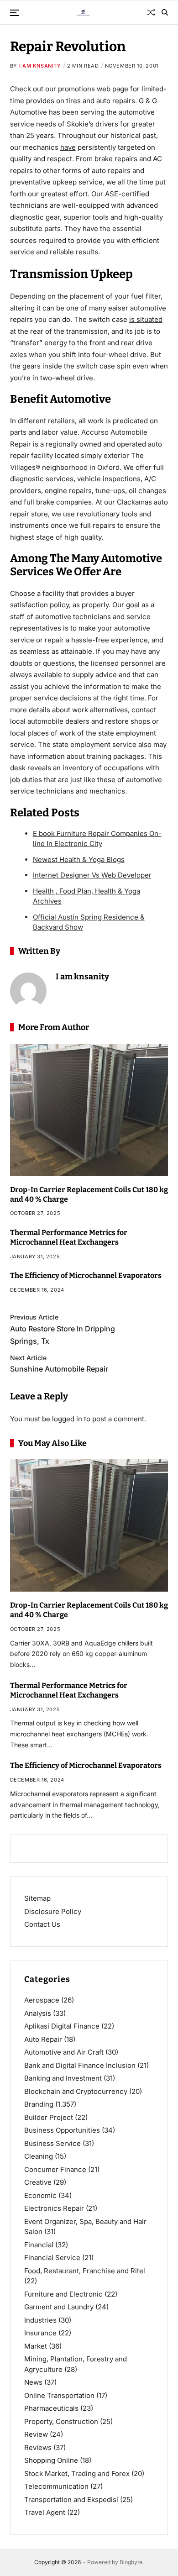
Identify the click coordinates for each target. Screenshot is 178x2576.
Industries (40, 2320)
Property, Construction (61, 2421)
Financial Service (52, 2258)
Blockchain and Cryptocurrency (76, 2091)
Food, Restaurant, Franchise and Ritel (85, 2271)
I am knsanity (40, 66)
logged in (67, 1419)
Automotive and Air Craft (64, 2052)
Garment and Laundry (59, 2307)
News (33, 2382)
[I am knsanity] (28, 991)
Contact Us (42, 1924)
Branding (39, 2104)
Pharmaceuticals (51, 2408)
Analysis (38, 2013)
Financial (39, 2245)
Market (36, 2346)
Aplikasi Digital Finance (62, 2026)
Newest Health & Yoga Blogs (79, 860)
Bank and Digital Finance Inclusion (80, 2065)
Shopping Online (51, 2460)
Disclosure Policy (53, 1911)
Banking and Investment (63, 2078)
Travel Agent (45, 2512)
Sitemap (37, 1898)
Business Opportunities (62, 2130)
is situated (146, 319)
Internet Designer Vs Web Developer (92, 875)
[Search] (165, 12)
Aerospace (42, 2000)
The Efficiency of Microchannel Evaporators (86, 1275)
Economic (40, 2195)
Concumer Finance (55, 2169)
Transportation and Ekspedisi (71, 2500)
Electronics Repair (54, 2208)
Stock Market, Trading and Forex (77, 2473)
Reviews (38, 2447)
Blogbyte (131, 2562)
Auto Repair (43, 2039)
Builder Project (49, 2117)
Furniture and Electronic (63, 2294)
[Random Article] (151, 12)
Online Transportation (59, 2395)
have (68, 147)
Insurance (40, 2333)
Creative (38, 2182)
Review (36, 2434)
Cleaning (39, 2156)
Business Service (52, 2143)
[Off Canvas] (15, 13)
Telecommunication (56, 2486)
